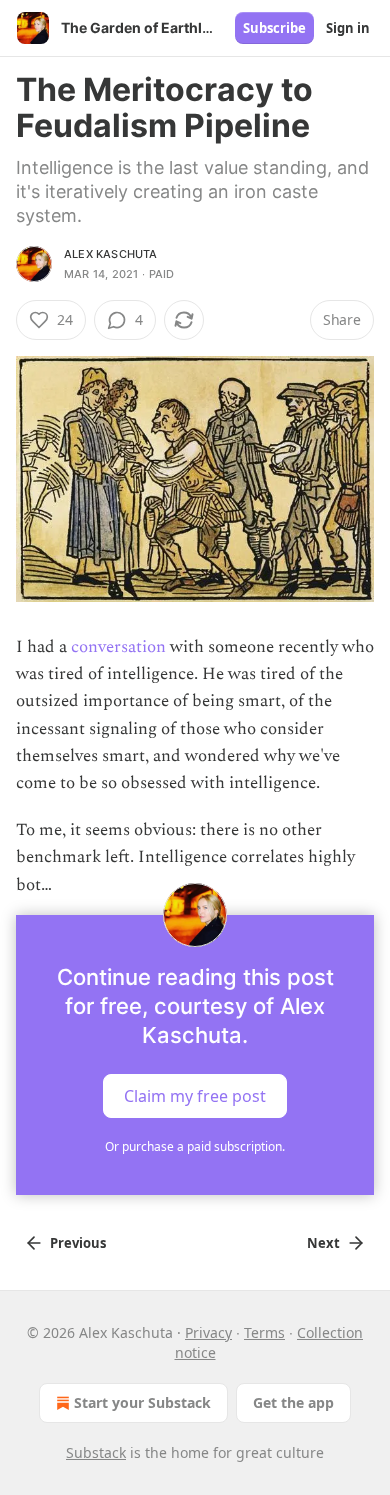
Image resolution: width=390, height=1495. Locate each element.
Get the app (293, 1402)
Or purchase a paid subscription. (195, 1146)
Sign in (348, 28)
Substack (96, 1452)
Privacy (208, 1332)
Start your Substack (142, 1402)
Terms (264, 1332)
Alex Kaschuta (111, 254)
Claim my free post (195, 1095)
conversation (118, 647)
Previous (78, 1243)
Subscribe (274, 28)
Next (323, 1243)
